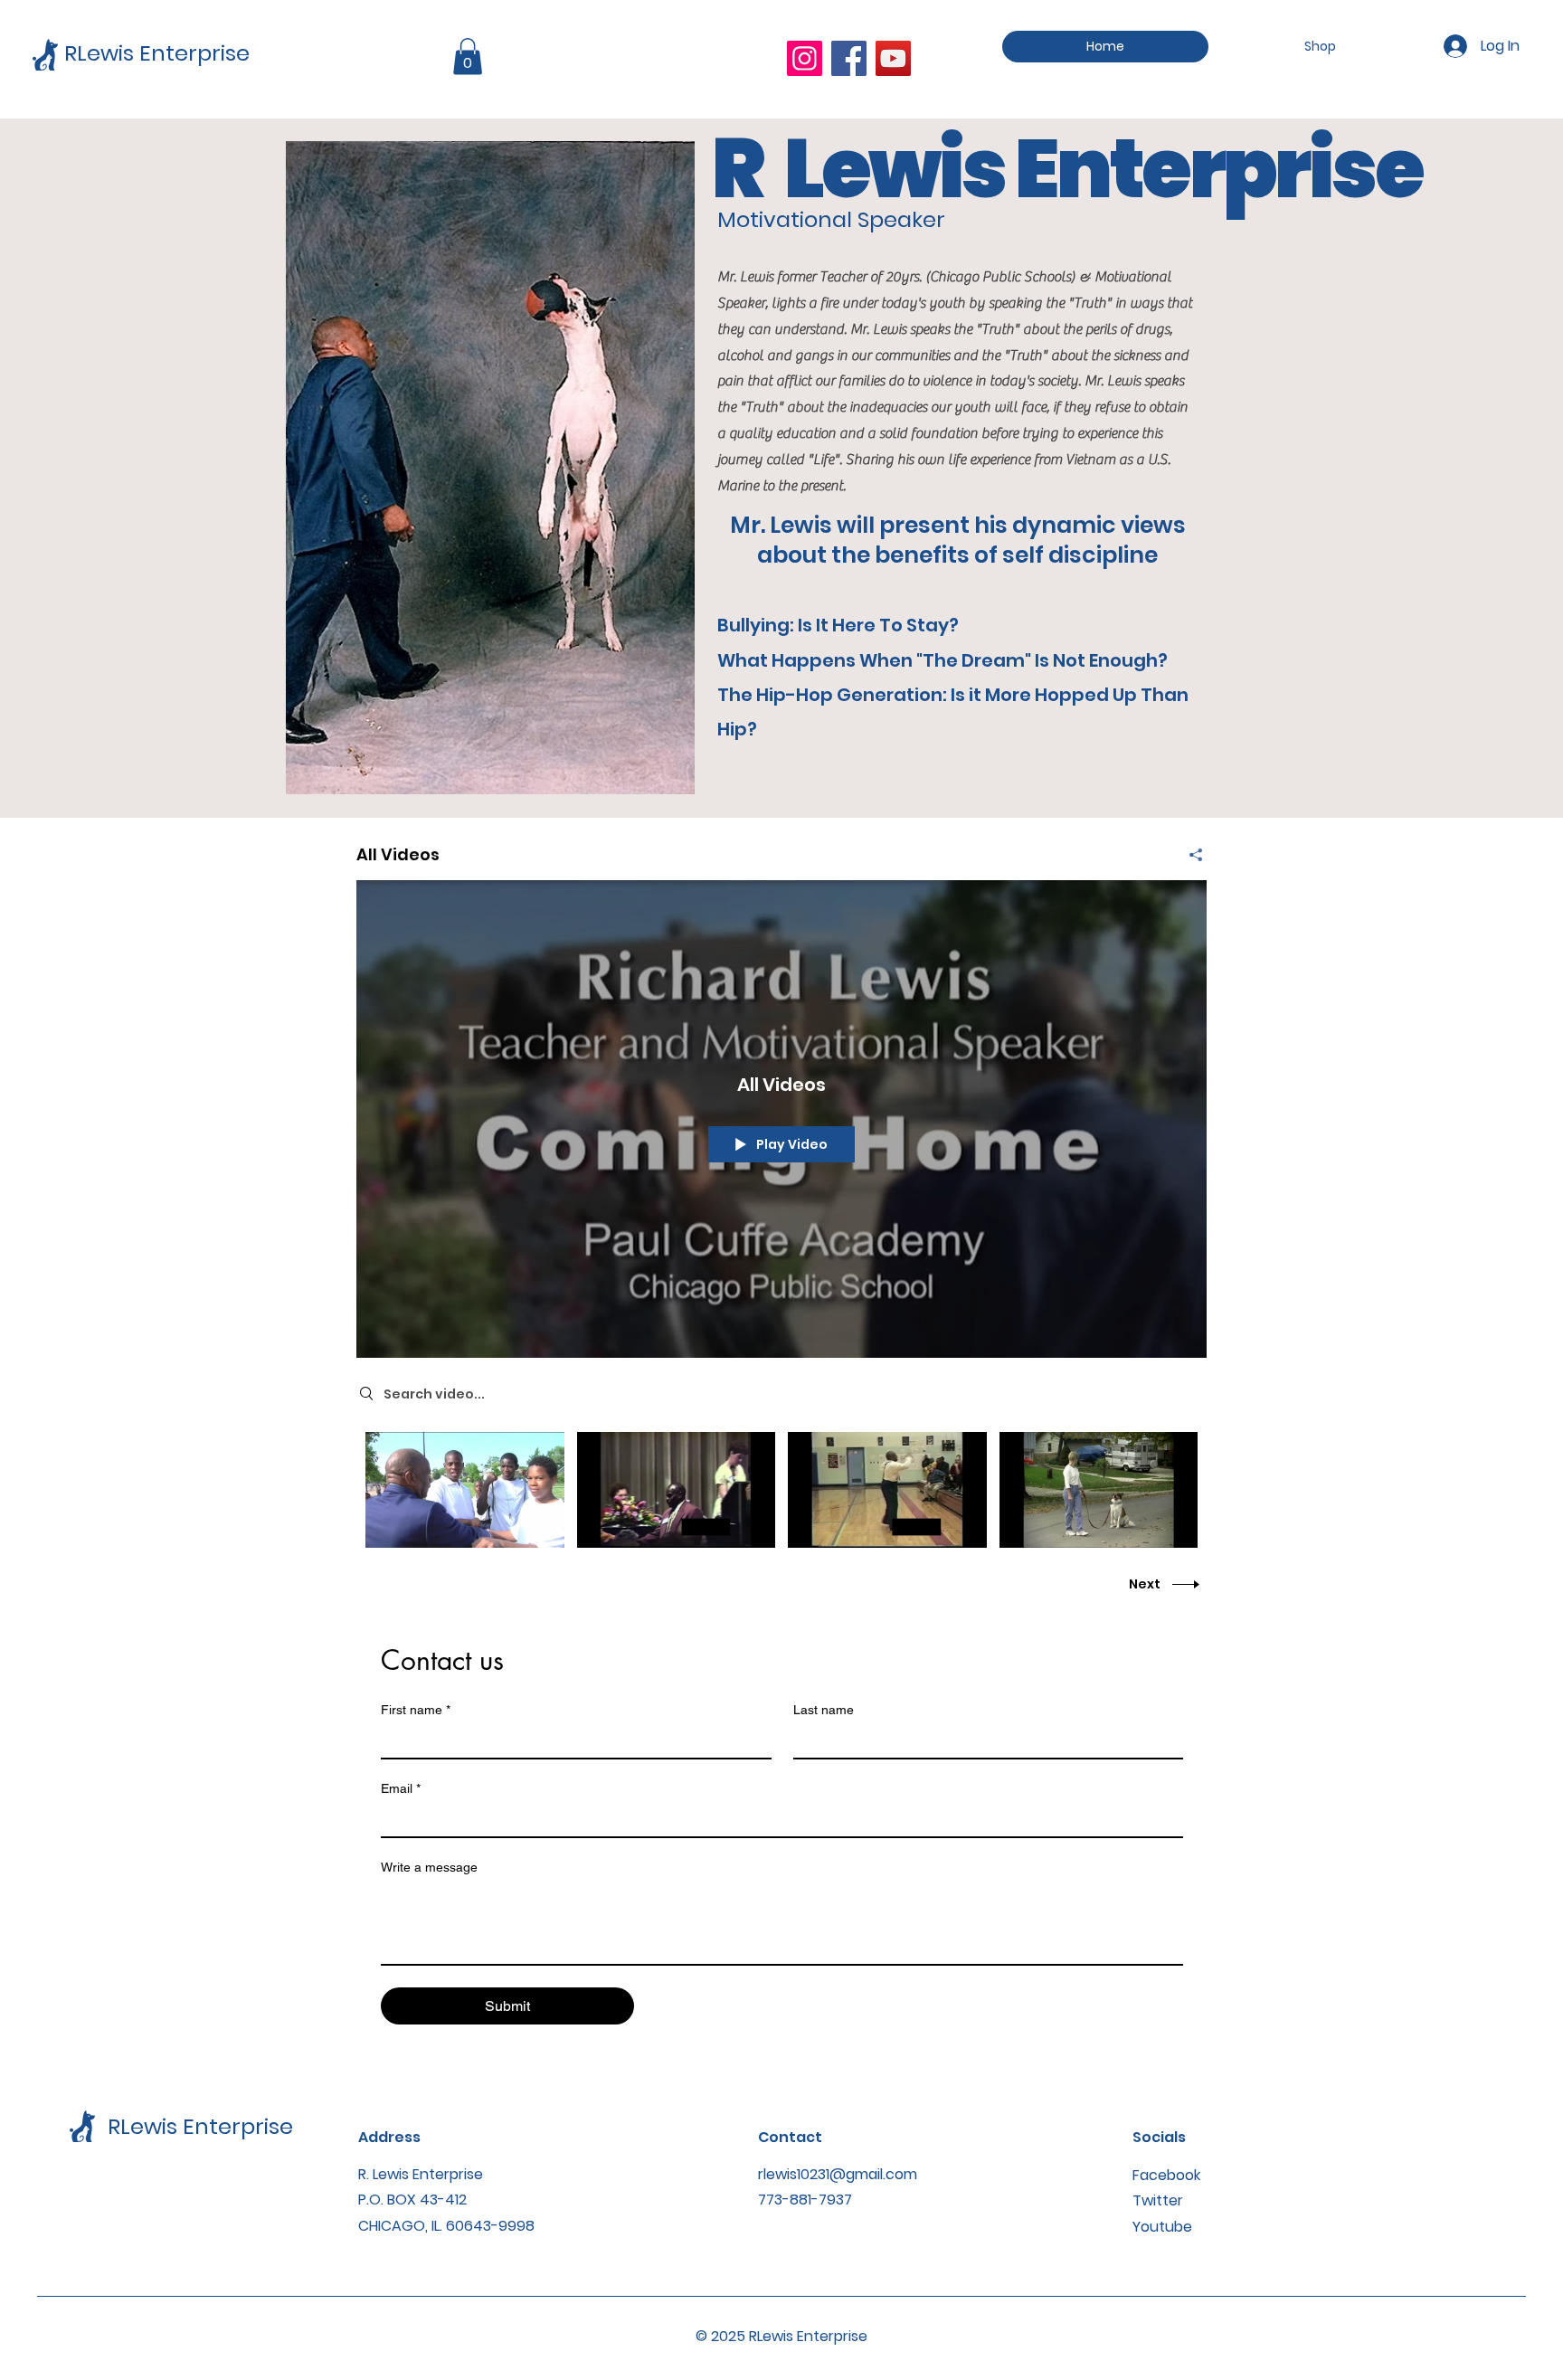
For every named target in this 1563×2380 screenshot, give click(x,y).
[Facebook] (849, 58)
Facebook (1166, 2175)
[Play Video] (464, 1490)
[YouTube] (893, 58)
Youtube (1162, 2227)
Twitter (1158, 2200)
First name (416, 1710)
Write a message (429, 1867)
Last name (824, 1710)
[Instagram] (805, 58)
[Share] (1189, 855)
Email (401, 1788)
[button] (468, 57)
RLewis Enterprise (157, 53)
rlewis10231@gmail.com (838, 2174)
